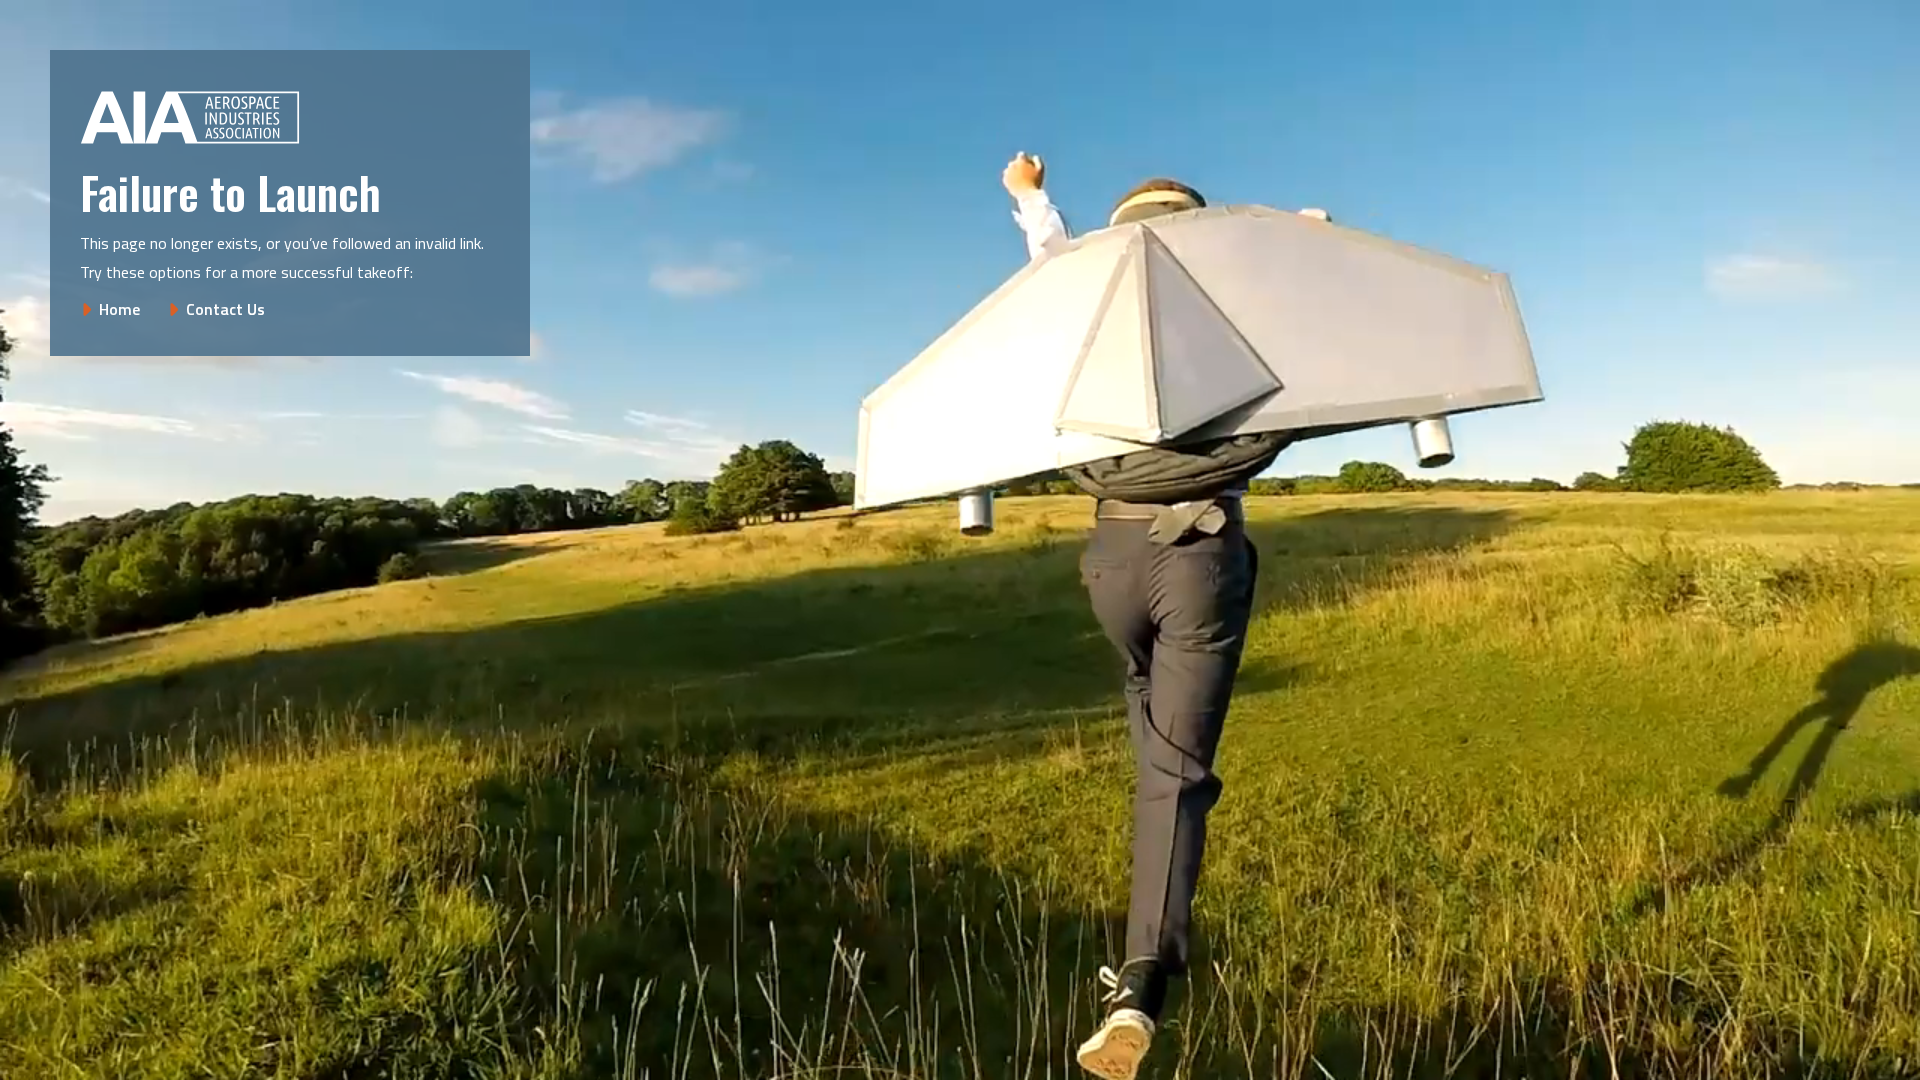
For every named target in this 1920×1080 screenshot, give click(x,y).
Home (119, 309)
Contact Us (225, 309)
